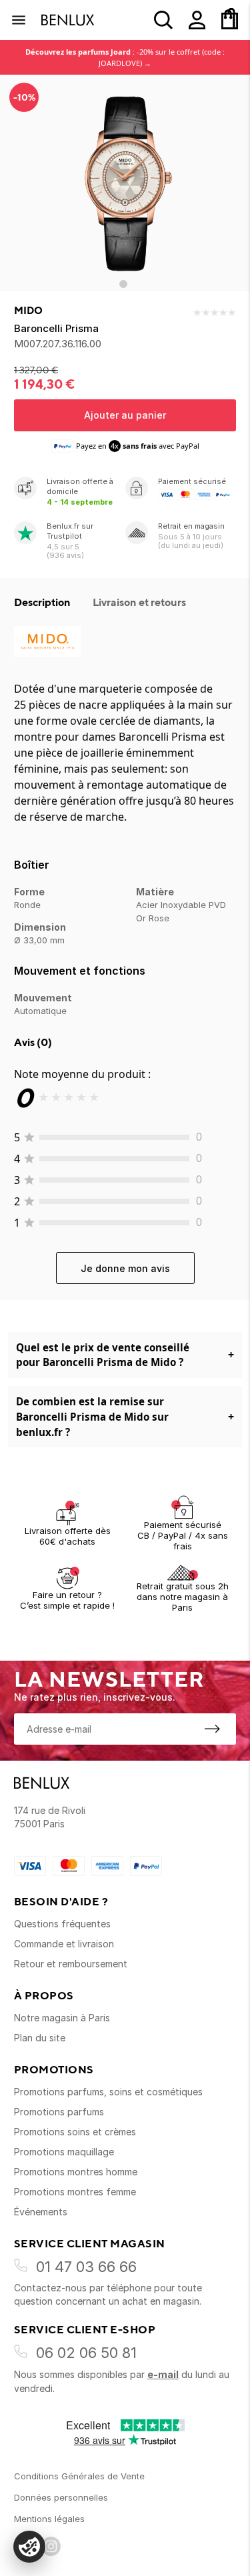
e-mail (163, 2374)
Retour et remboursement (71, 1964)
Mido (28, 311)
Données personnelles (61, 2497)
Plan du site (40, 2038)
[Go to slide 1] (123, 284)
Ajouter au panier (125, 415)
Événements (41, 2212)
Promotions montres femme (75, 2192)
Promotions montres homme (76, 2172)
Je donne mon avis (125, 1268)
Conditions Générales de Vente (79, 2476)
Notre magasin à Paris (62, 2018)
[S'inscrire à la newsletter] (212, 1729)
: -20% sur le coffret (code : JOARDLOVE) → (125, 57)
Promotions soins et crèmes (75, 2132)
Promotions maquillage (64, 2152)
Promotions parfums (59, 2112)
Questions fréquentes (62, 1924)
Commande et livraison (64, 1944)
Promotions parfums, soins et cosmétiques (108, 2092)
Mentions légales (49, 2519)
